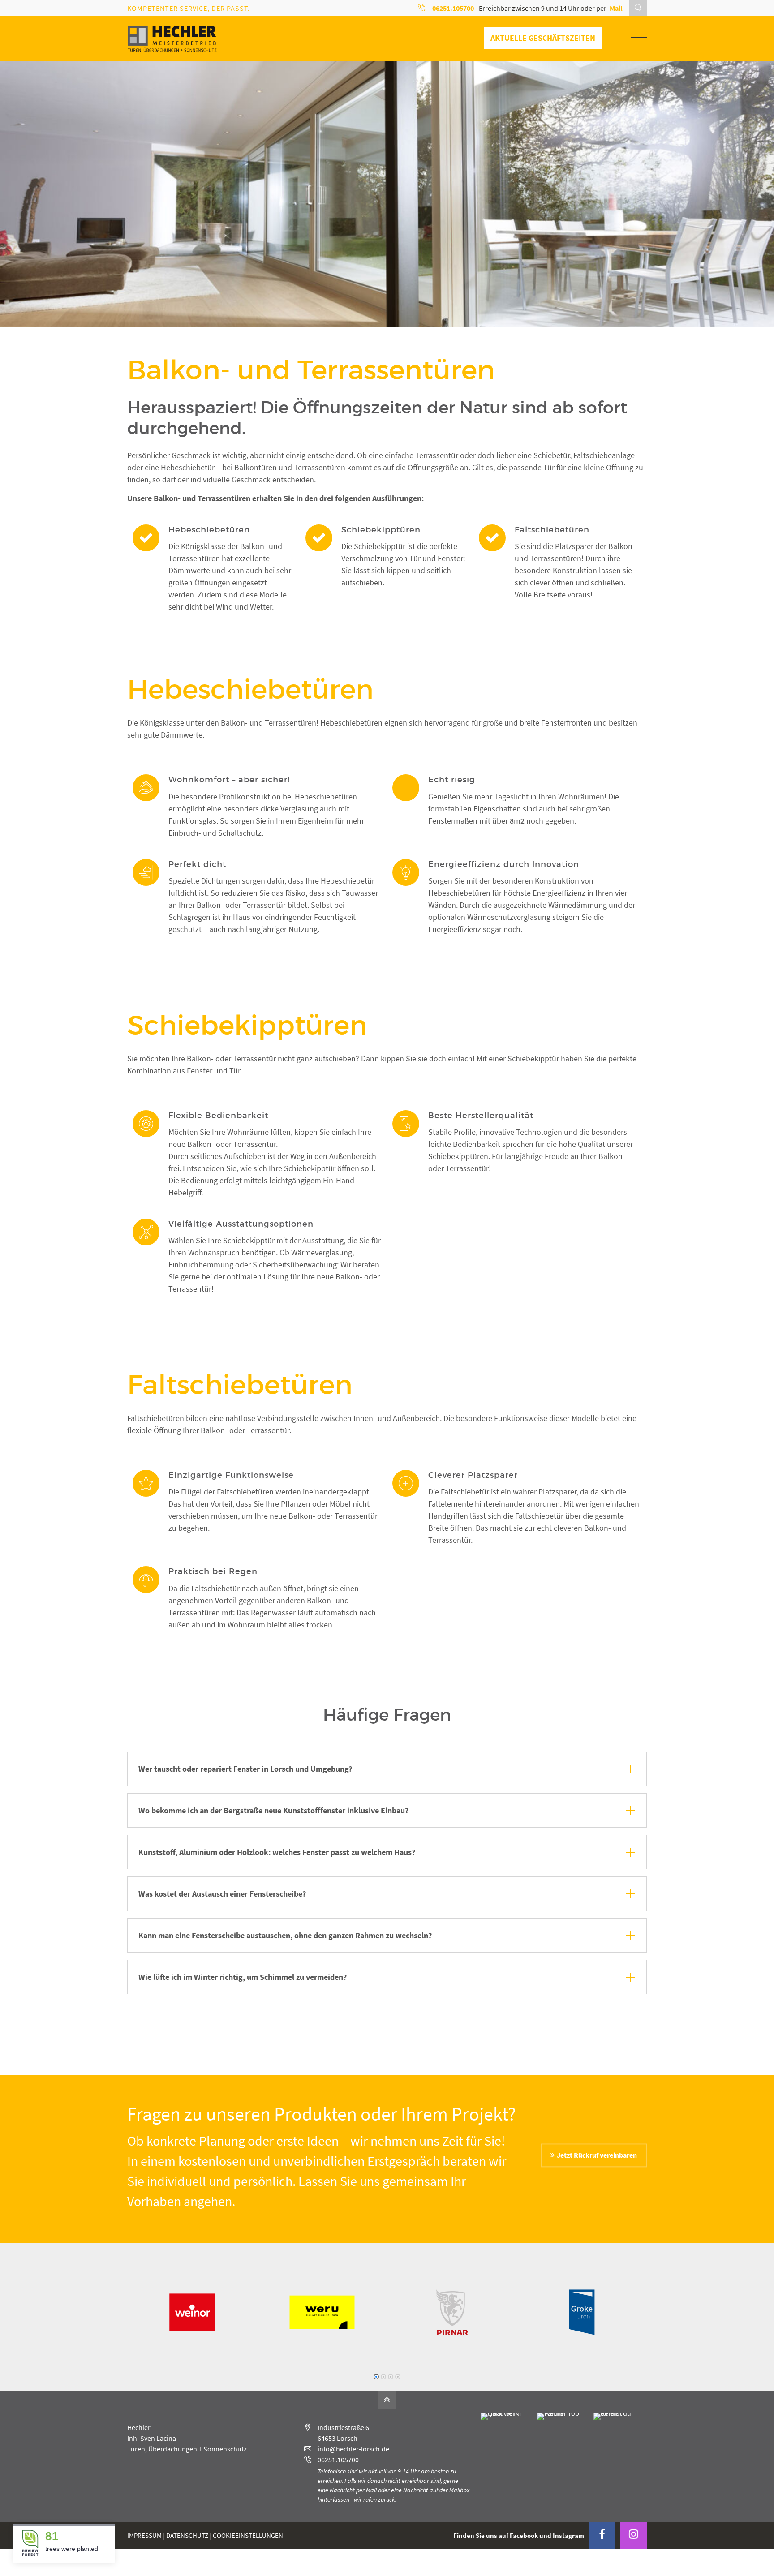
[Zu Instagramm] (633, 2536)
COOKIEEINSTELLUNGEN (248, 2535)
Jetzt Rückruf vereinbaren (597, 2155)
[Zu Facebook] (602, 2536)
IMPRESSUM (144, 2535)
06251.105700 (338, 2460)
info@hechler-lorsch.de (353, 2449)
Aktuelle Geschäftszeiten (543, 38)
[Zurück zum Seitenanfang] (387, 2400)
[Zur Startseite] (172, 39)
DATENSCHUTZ (187, 2535)
